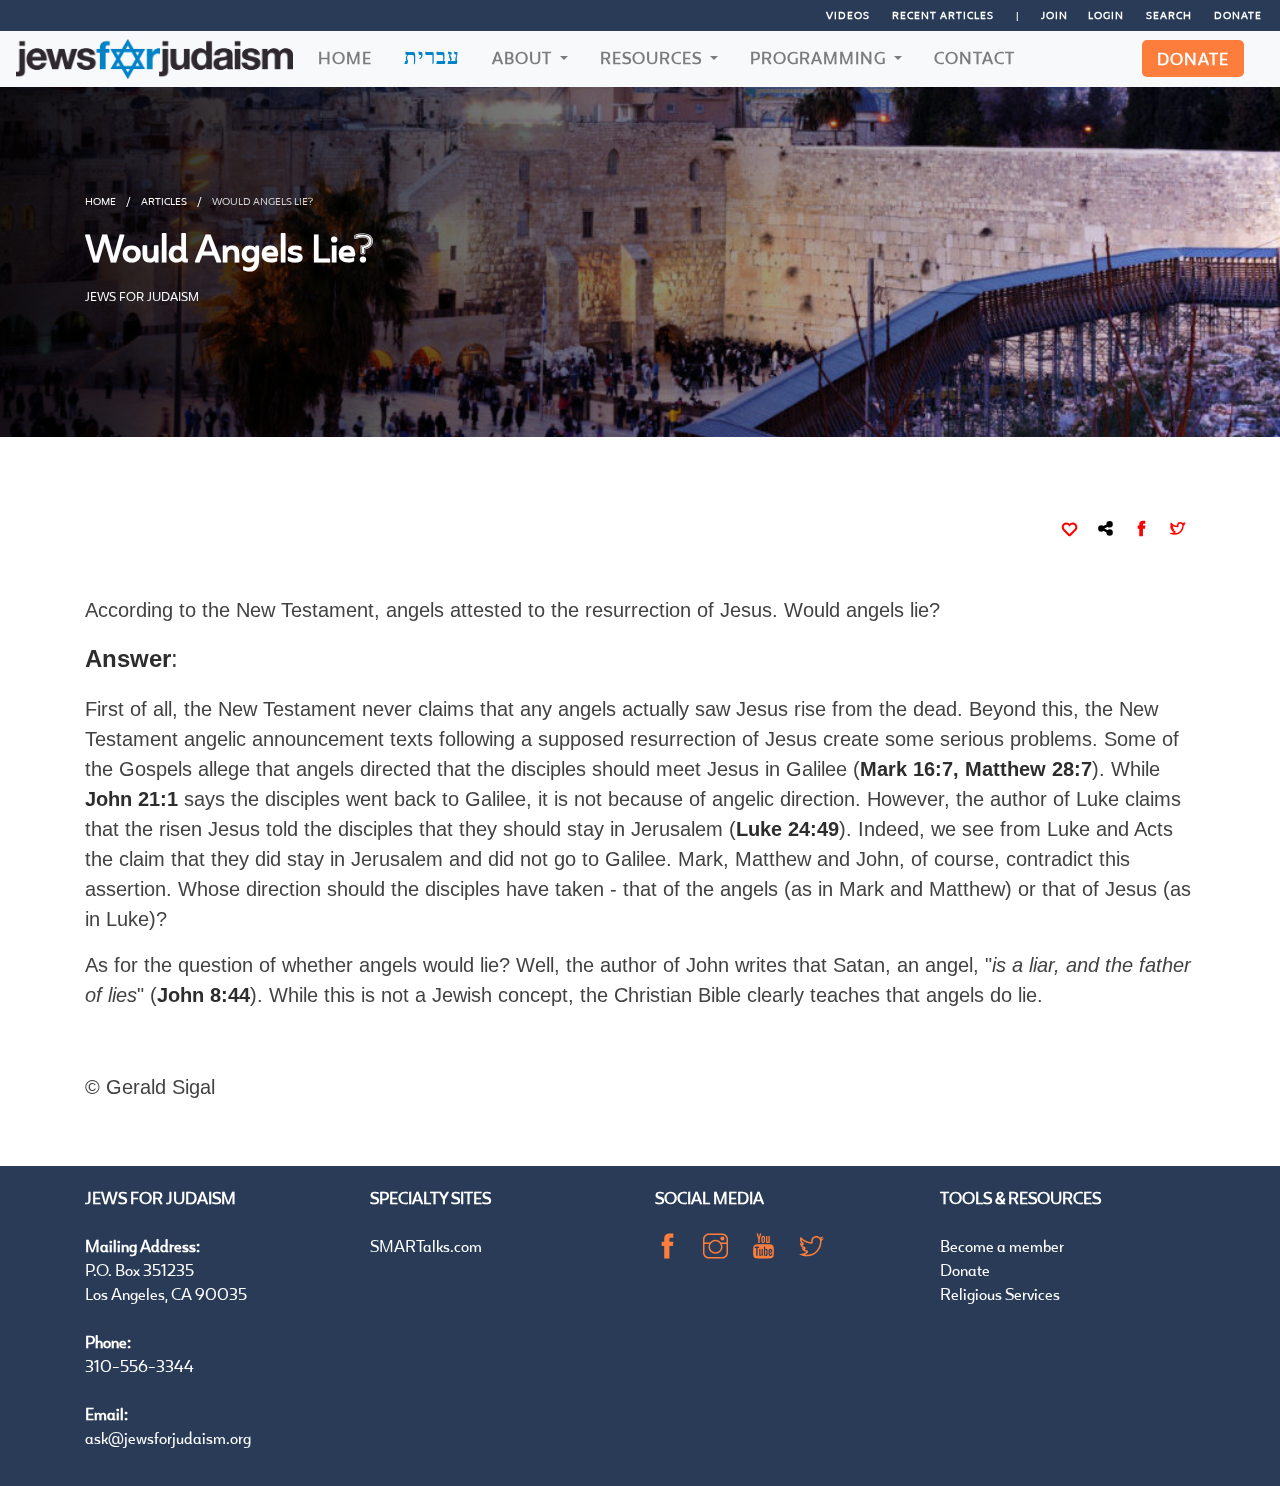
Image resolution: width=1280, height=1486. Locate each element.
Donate (1238, 15)
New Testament (290, 709)
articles (164, 201)
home (100, 201)
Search (1169, 15)
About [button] (524, 57)
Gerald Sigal (160, 1087)
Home (345, 57)
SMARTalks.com (426, 1245)
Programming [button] (820, 57)
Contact (974, 57)
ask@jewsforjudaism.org (168, 1437)
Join (1054, 15)
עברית (432, 56)
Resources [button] (653, 57)
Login (1106, 15)
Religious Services (1000, 1293)
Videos (848, 15)
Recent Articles (943, 15)
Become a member (1002, 1245)
